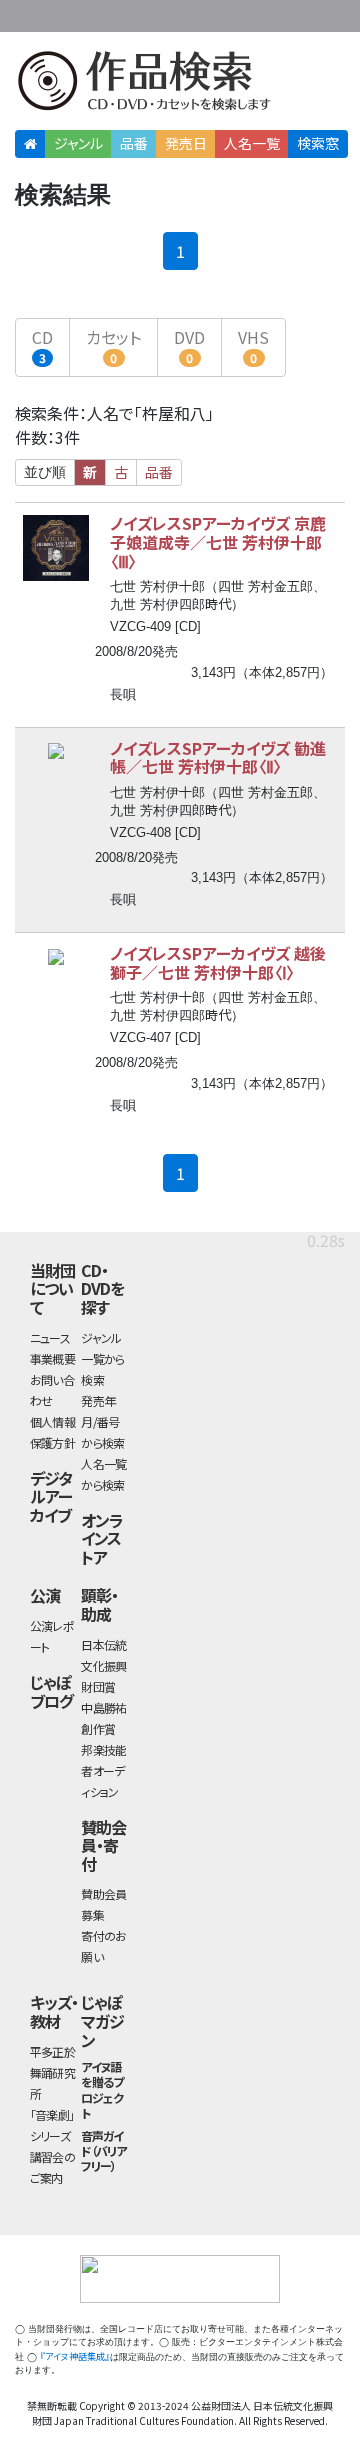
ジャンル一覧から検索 (102, 1358)
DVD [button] (189, 345)
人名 (252, 143)
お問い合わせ (300, 12)
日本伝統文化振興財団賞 (103, 1665)
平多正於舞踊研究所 (52, 2072)
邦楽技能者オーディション (103, 1770)
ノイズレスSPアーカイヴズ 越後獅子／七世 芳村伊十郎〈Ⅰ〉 (218, 962)
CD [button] (42, 345)
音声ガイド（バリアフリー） (103, 2150)
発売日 (186, 143)
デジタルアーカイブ (51, 1496)
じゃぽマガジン (102, 2020)
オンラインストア (102, 1538)
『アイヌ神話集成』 (75, 2356)
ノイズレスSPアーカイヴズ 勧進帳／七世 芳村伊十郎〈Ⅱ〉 (218, 757)
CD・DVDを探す (102, 1288)
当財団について (52, 1288)
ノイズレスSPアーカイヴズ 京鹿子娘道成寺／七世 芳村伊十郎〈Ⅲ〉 (218, 541)
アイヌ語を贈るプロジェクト (102, 2089)
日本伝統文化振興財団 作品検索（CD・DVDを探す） (180, 84)
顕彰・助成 (99, 1604)
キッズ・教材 (54, 2011)
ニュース (50, 1337)
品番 (134, 143)
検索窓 (318, 143)
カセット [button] (113, 345)
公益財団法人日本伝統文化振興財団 (27, 14)
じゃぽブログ (51, 1691)
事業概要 (220, 12)
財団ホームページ (157, 12)
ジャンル (78, 143)
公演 (45, 1595)
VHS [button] (253, 345)
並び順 (45, 472)
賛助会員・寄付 (103, 1845)
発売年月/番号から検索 (102, 1421)
